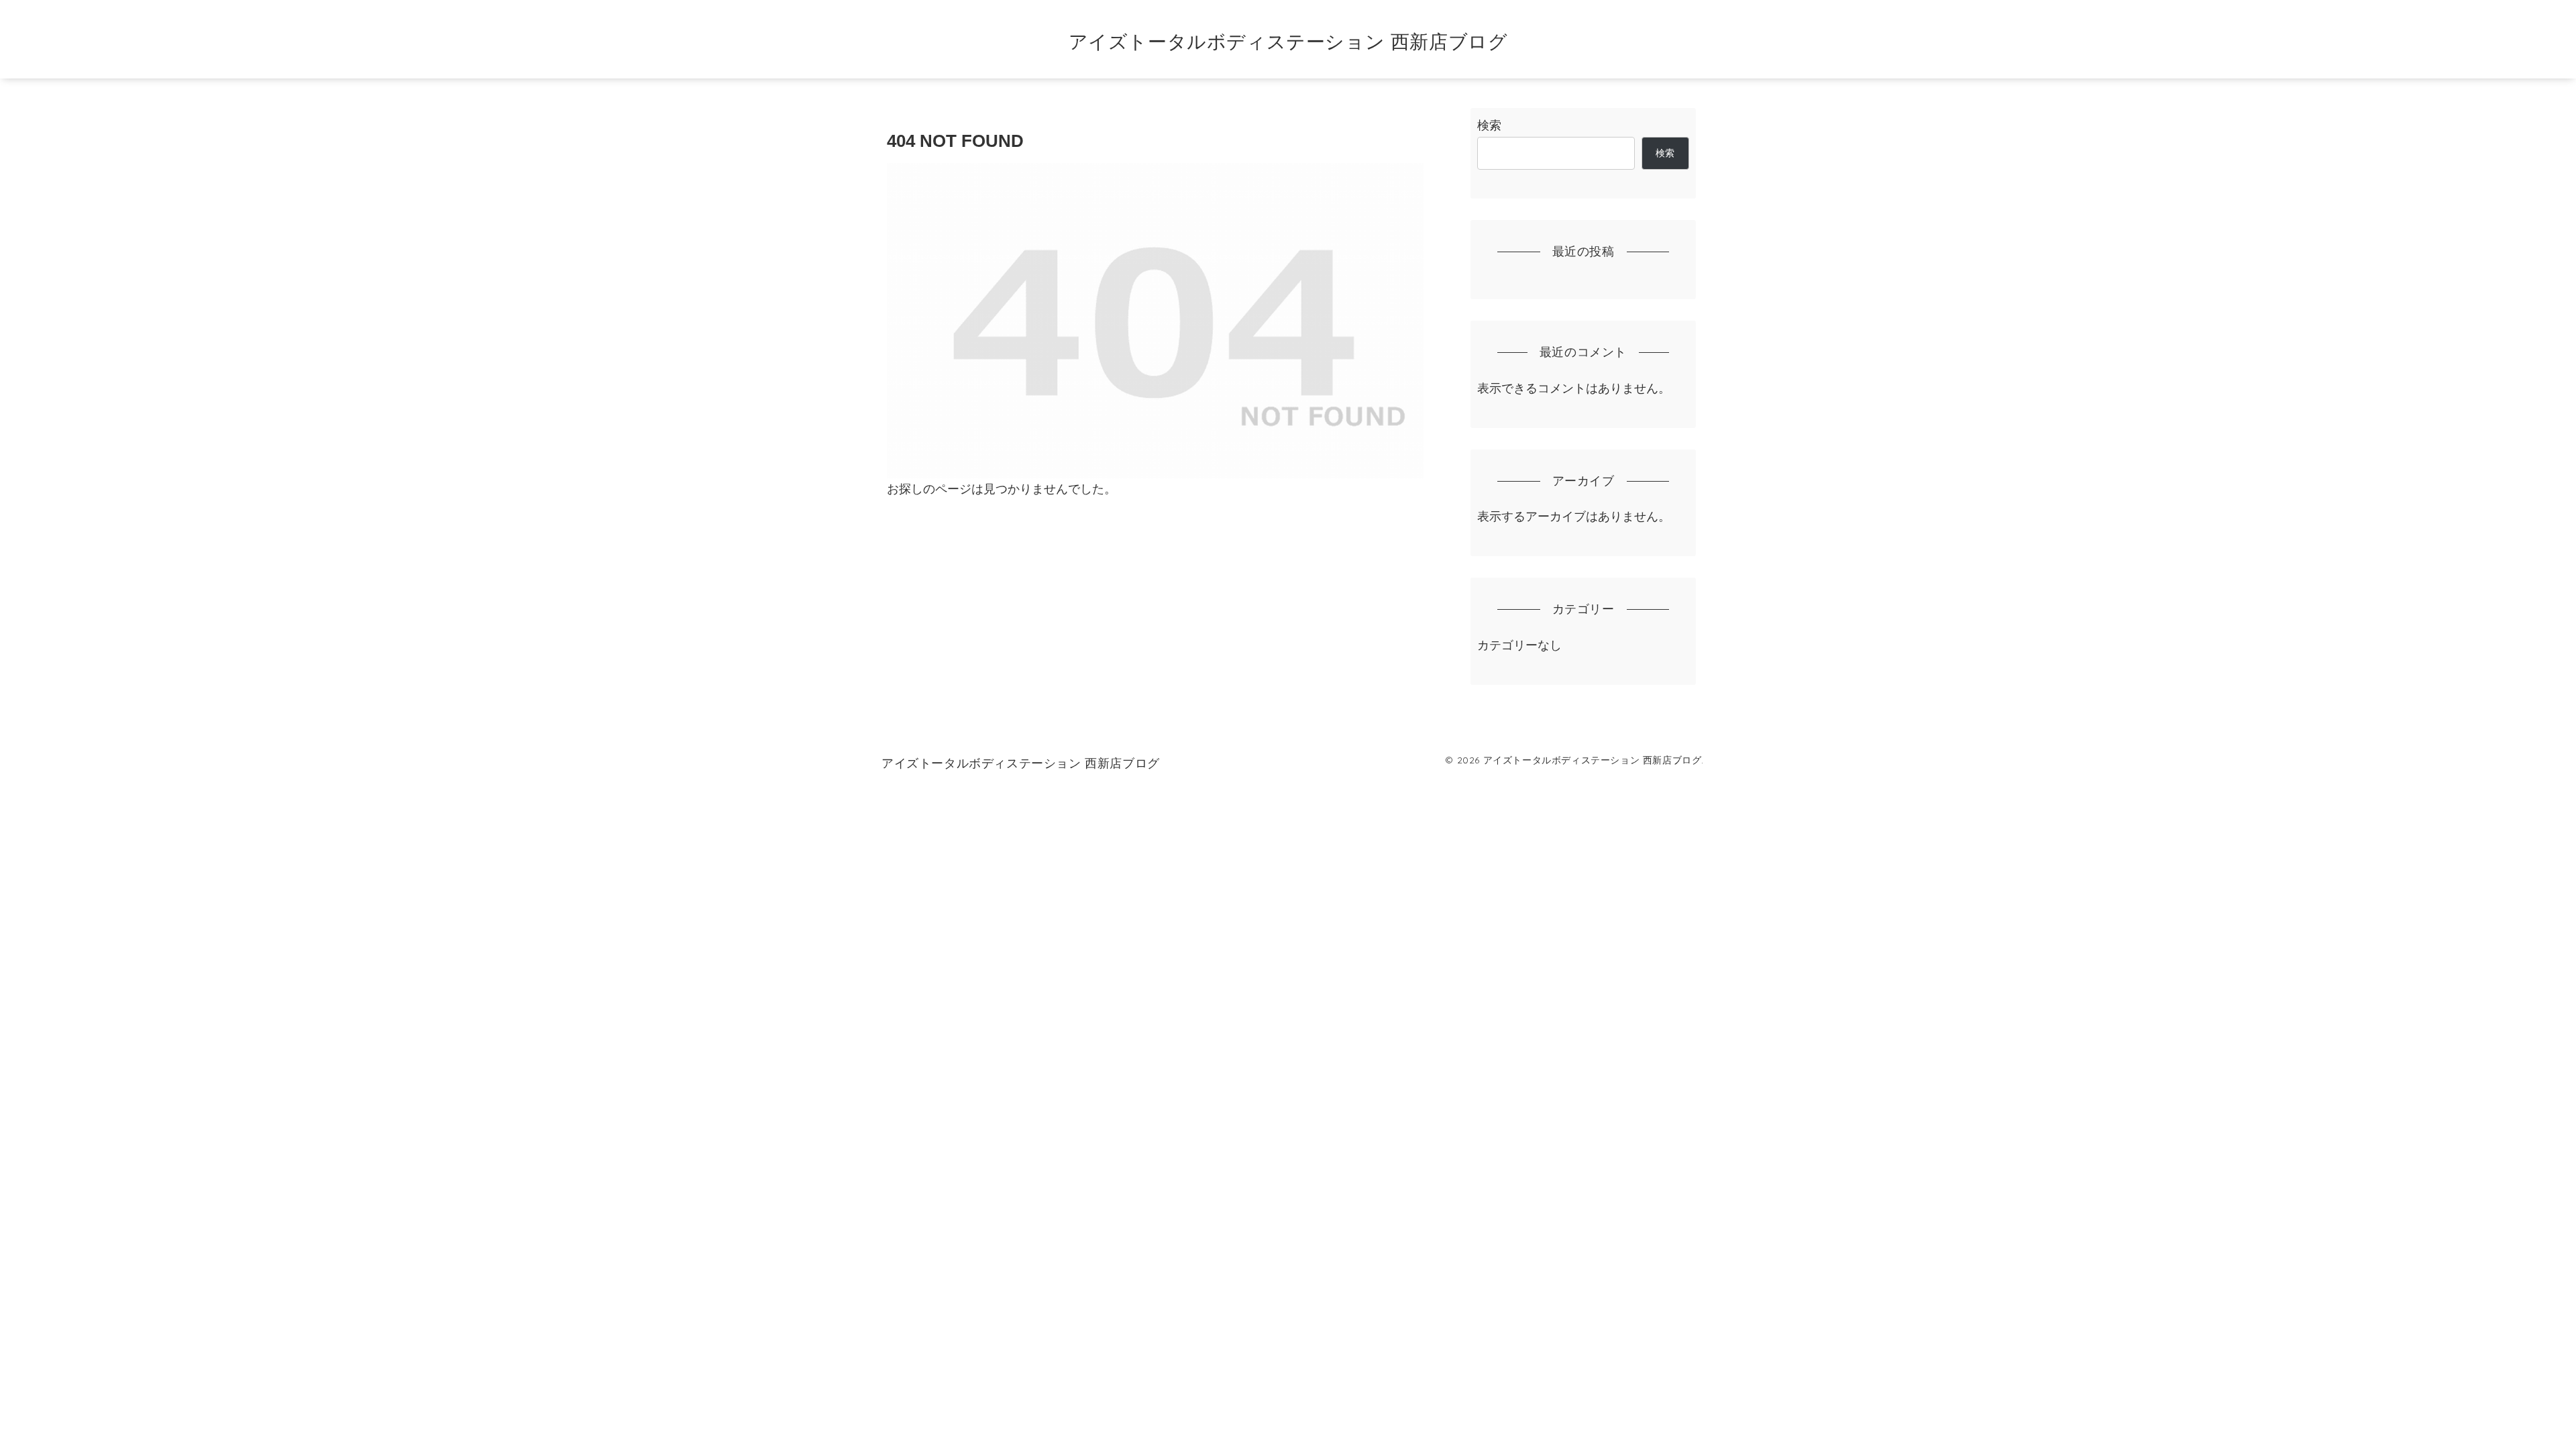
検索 (1489, 125)
